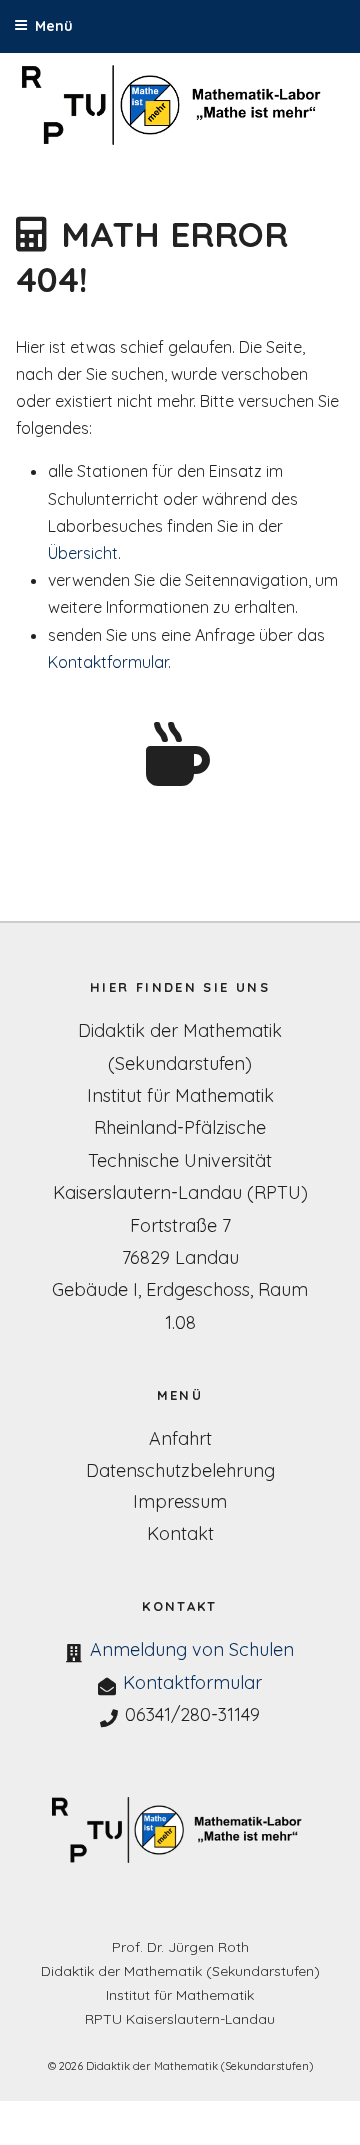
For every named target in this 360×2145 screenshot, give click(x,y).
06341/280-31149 (192, 1714)
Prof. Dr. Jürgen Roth (180, 1947)
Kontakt (180, 1533)
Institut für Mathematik (180, 1995)
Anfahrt (180, 1438)
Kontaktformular (108, 662)
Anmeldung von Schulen (192, 1649)
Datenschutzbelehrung (180, 1470)
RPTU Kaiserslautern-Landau (180, 2019)
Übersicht (83, 553)
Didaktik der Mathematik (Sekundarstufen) (180, 1971)
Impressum (180, 1501)
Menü (54, 26)
